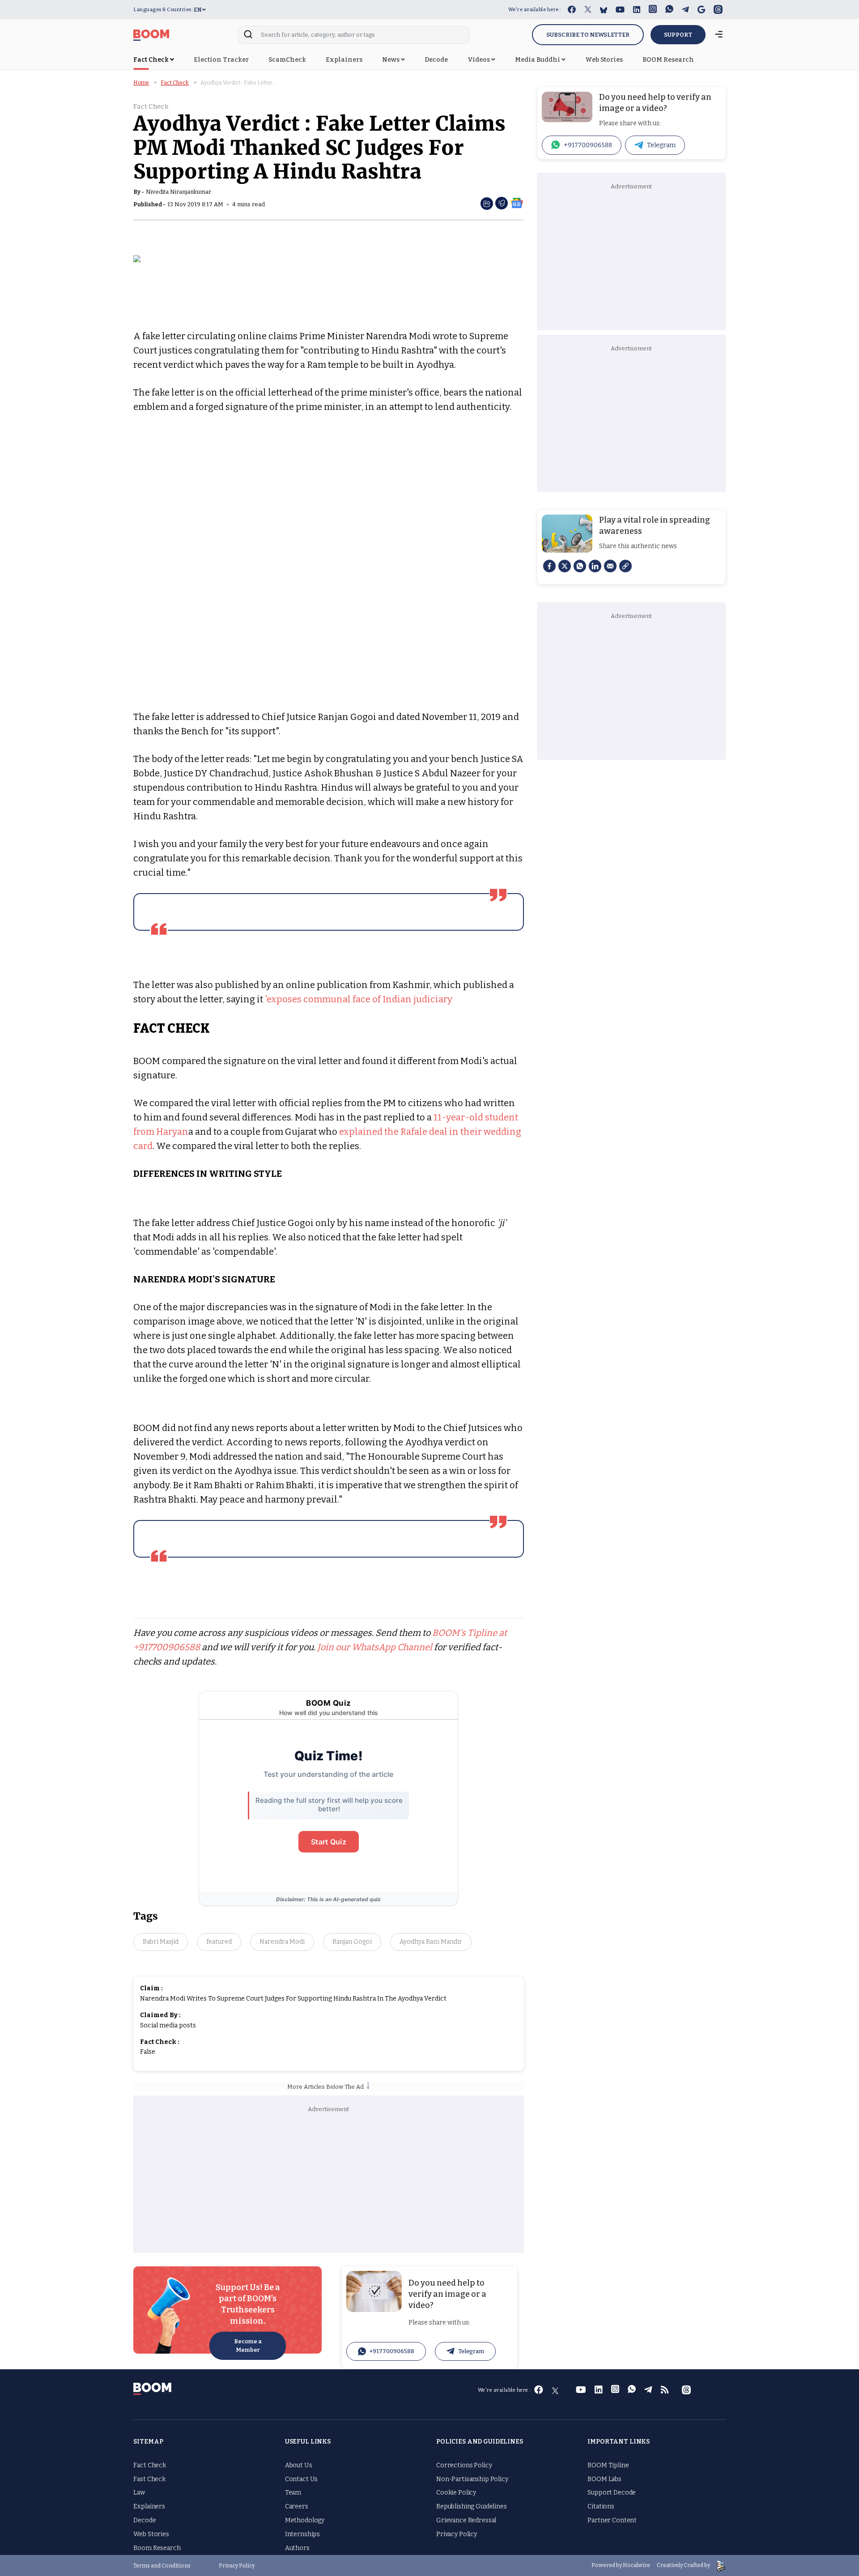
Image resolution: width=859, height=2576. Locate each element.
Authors (297, 2548)
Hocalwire (636, 2565)
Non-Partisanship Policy (472, 2479)
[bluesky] (604, 10)
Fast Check (149, 2479)
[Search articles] (248, 37)
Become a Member (248, 2346)
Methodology (305, 2520)
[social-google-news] (517, 202)
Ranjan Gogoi (352, 1942)
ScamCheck (287, 60)
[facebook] (549, 566)
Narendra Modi (282, 1942)
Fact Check (152, 60)
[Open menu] (719, 35)
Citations (601, 2506)
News (391, 60)
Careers (297, 2506)
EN (198, 10)
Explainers (344, 60)
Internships (302, 2534)
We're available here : (535, 10)
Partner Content (612, 2520)
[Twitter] (565, 566)
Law (139, 2493)
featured (219, 1942)
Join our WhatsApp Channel (375, 1647)
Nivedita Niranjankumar (179, 192)
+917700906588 (392, 2351)
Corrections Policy (464, 2465)
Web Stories (604, 60)
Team (293, 2493)
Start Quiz (329, 1842)
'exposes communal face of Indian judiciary (359, 999)
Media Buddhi (538, 60)
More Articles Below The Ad (327, 2087)
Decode (436, 60)
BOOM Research (668, 60)
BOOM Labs (604, 2479)
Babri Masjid (161, 1942)
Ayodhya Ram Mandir (431, 1942)
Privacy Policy (457, 2534)
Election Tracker (221, 60)
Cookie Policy (456, 2493)
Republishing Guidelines (472, 2506)
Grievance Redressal (466, 2520)
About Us (299, 2465)
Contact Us (302, 2479)
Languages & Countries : (164, 10)
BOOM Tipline (608, 2465)
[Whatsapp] (580, 566)
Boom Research (157, 2548)
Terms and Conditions (162, 2566)
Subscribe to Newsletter (588, 35)
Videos (479, 60)
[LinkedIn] (595, 566)
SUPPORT (678, 35)
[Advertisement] (329, 2181)
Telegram (471, 2351)
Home (141, 83)
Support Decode (612, 2493)
